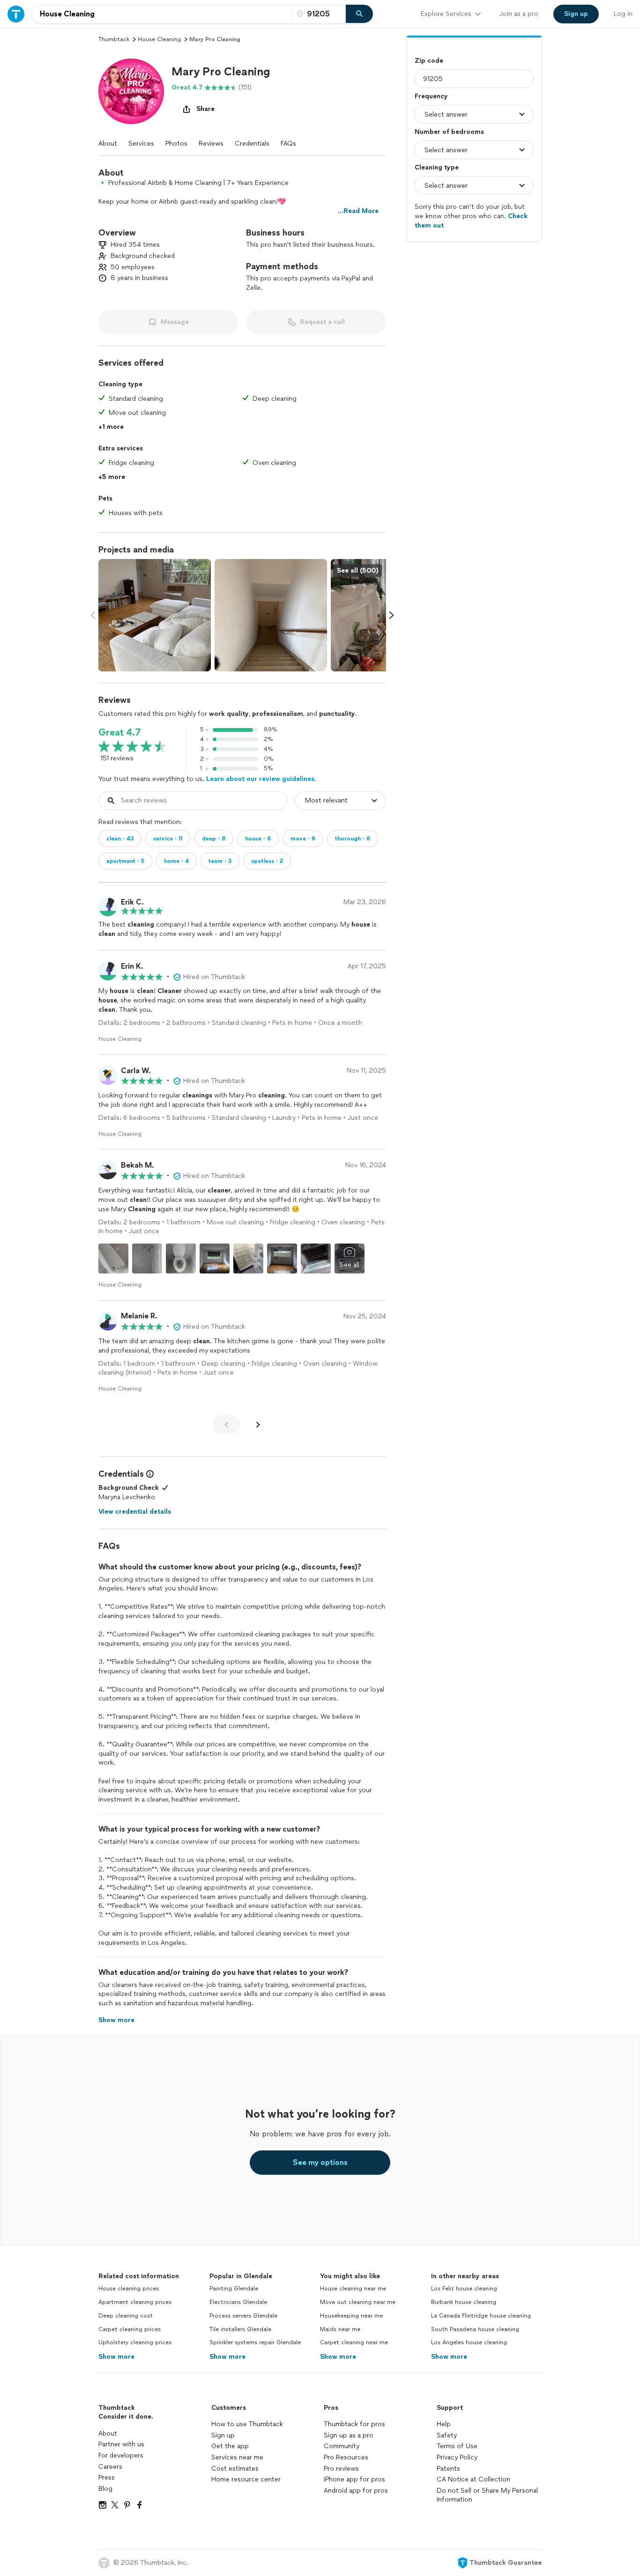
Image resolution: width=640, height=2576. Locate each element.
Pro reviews (341, 2469)
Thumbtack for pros (354, 2424)
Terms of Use (457, 2446)
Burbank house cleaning (464, 2302)
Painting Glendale (234, 2289)
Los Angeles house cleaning (469, 2342)
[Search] (359, 14)
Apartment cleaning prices (135, 2302)
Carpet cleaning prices (130, 2329)
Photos (176, 144)
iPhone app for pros (354, 2479)
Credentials (252, 144)
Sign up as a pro (349, 2435)
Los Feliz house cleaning (464, 2289)
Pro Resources (346, 2457)
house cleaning (159, 39)
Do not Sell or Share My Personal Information (487, 2495)
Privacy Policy (457, 2457)
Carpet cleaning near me (354, 2342)
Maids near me (340, 2329)
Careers (110, 2467)
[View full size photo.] (155, 615)
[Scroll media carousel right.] (392, 615)
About (108, 144)
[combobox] (162, 14)
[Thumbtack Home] (16, 14)
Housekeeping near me (351, 2316)
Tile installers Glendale (240, 2329)
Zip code (429, 61)
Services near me (237, 2457)
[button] (131, 91)
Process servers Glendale (243, 2316)
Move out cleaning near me (358, 2302)
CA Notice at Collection (473, 2479)
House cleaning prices (129, 2289)
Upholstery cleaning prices (135, 2342)
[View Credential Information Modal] (149, 1474)
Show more (116, 2357)
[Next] (258, 1425)
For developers (121, 2455)
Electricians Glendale (238, 2302)
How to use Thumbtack (247, 2424)
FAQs (288, 144)
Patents (448, 2469)
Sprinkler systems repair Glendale (255, 2342)
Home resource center (246, 2479)
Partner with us (121, 2444)
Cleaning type (437, 167)
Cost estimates (235, 2469)
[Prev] (226, 1425)
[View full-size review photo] (113, 1259)
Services (141, 144)
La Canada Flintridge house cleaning (481, 2316)
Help (444, 2424)
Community (342, 2446)
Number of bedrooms (449, 132)
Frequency (431, 96)
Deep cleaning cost (126, 2316)
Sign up (223, 2435)
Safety (447, 2435)
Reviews (211, 144)
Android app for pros (356, 2491)
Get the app (230, 2446)
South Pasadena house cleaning (475, 2329)
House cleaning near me (353, 2289)
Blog (105, 2489)
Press (107, 2477)
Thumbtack (114, 39)
